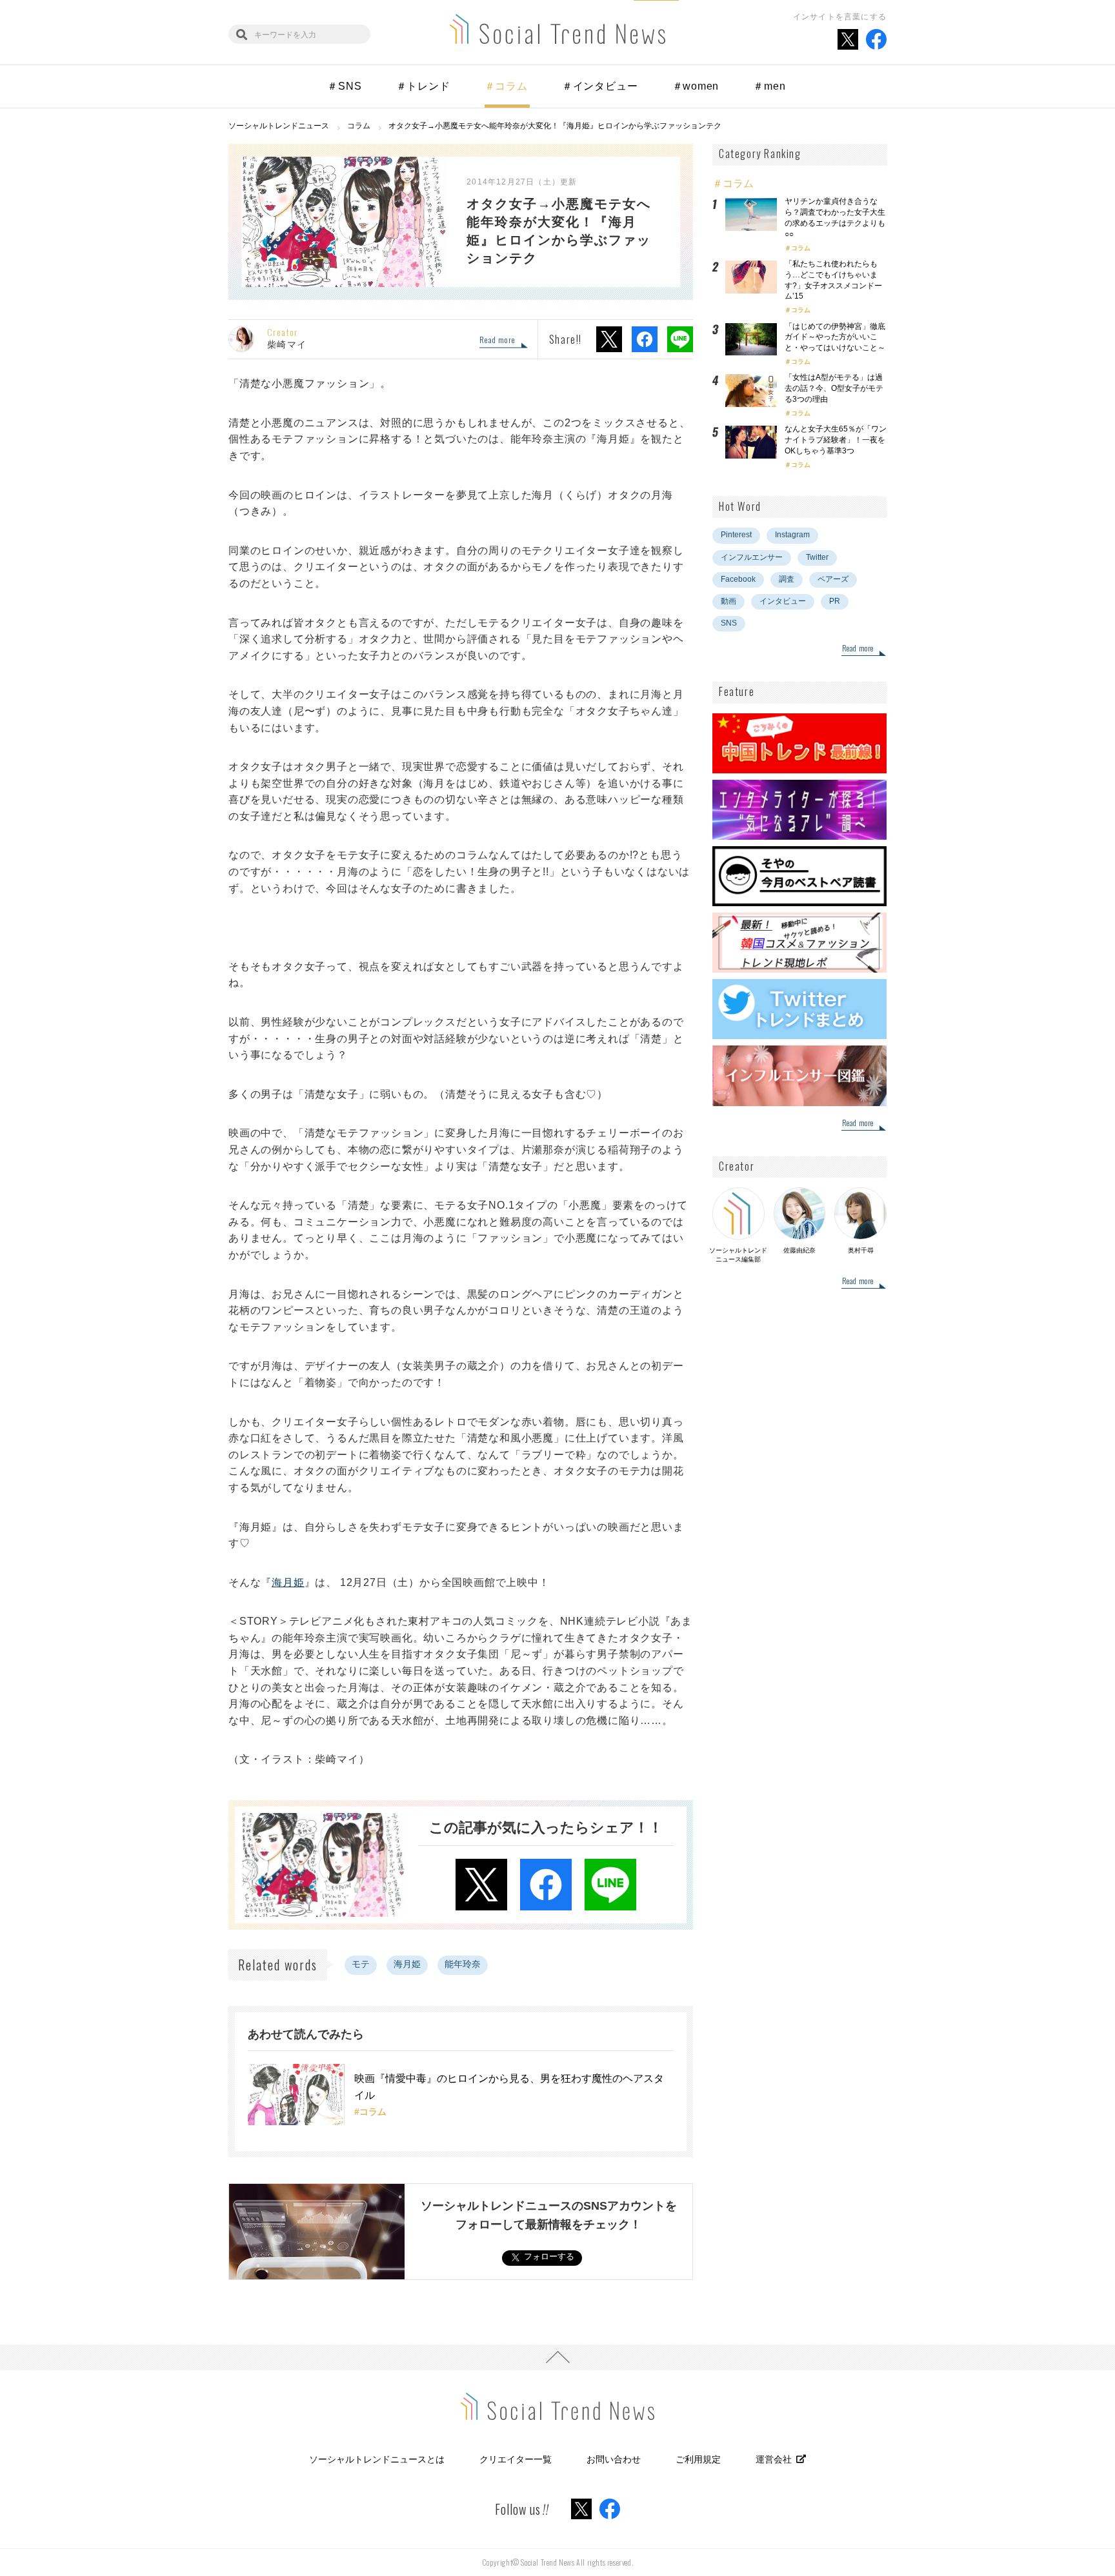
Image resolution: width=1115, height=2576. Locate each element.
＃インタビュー (600, 86)
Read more (497, 341)
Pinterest (736, 535)
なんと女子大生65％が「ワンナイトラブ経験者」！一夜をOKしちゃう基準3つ (836, 440)
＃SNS (344, 86)
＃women (696, 86)
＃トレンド (423, 86)
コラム (801, 248)
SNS (729, 623)
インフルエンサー (752, 557)
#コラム (370, 2112)
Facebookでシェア (645, 339)
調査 (787, 579)
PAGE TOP (557, 2357)
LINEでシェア (680, 339)
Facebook (738, 579)
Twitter (817, 557)
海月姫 (288, 1582)
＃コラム (506, 86)
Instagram (792, 535)
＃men (769, 86)
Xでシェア (609, 339)
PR (835, 601)
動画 (728, 601)
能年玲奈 (463, 1964)
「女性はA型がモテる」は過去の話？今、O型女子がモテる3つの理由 (834, 388)
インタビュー (783, 601)
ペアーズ (833, 579)
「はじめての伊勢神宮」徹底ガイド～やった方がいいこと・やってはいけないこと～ (835, 337)
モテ (361, 1964)
